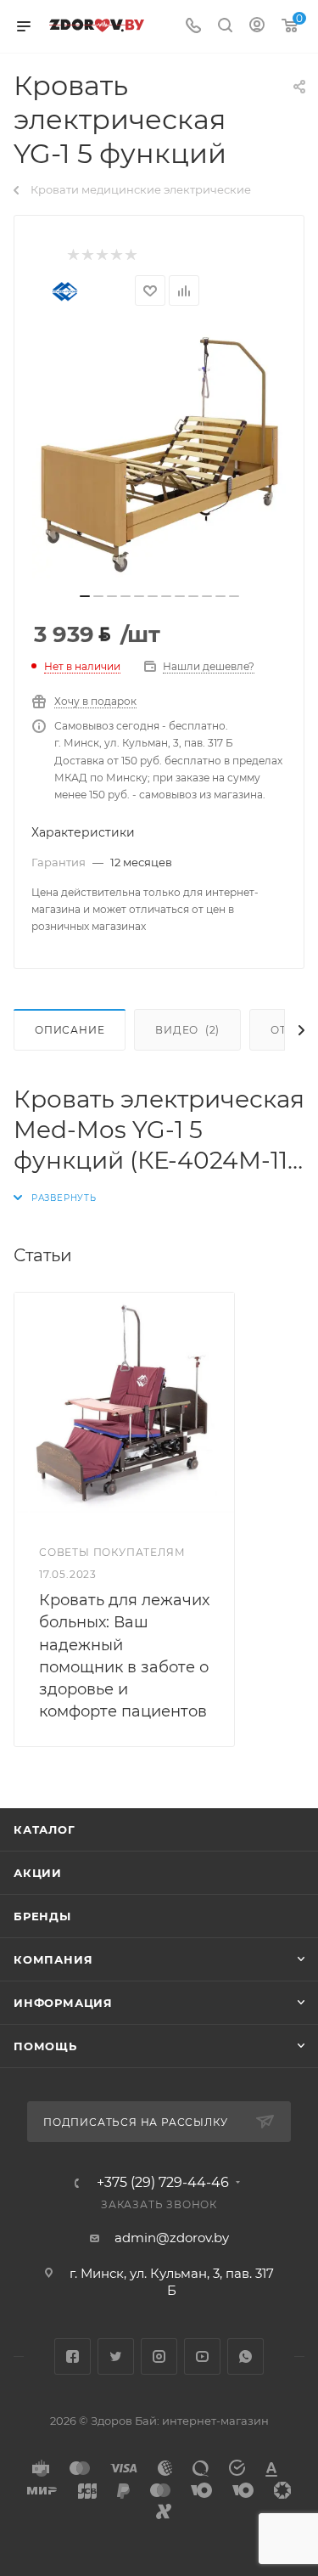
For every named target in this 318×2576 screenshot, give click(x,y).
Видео (187, 1030)
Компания (53, 1959)
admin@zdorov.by (172, 2238)
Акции (38, 1873)
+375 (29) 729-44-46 (163, 2183)
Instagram (159, 2356)
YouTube (202, 2356)
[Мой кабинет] (257, 27)
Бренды (42, 1916)
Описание (70, 1030)
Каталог (45, 1829)
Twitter (116, 2356)
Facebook (73, 2356)
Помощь (45, 2046)
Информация (63, 2003)
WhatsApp (245, 2356)
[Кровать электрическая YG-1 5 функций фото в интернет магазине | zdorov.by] (159, 454)
